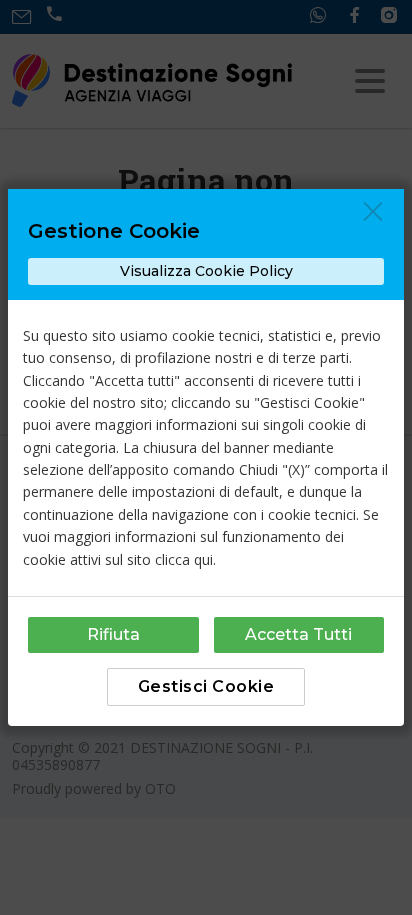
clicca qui (184, 559)
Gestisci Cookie (206, 686)
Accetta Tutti (298, 634)
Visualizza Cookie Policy (206, 271)
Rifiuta (113, 634)
